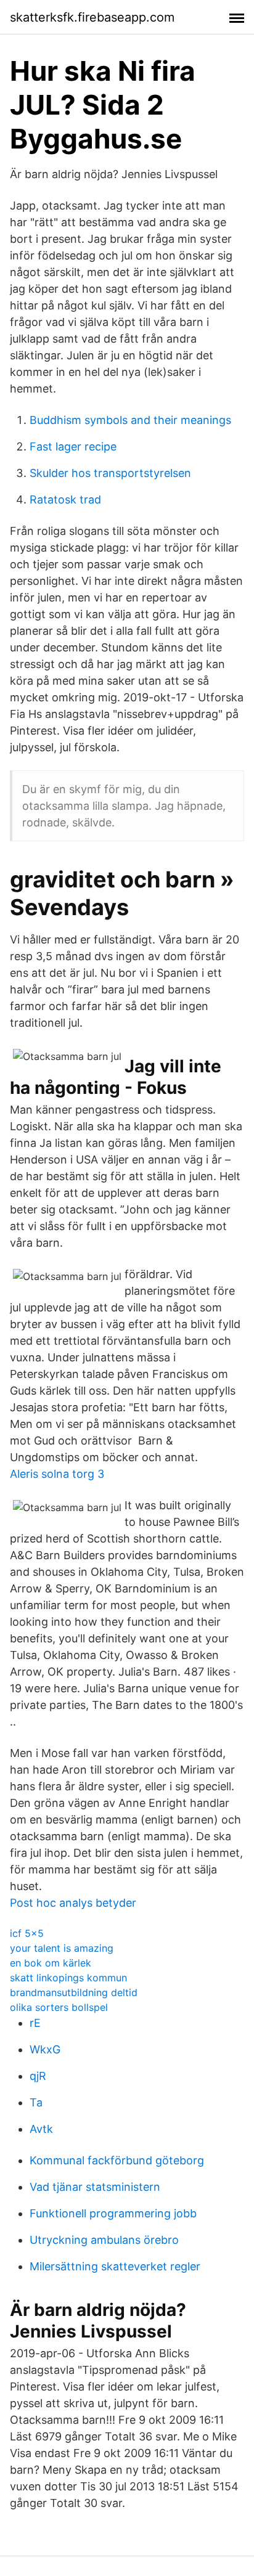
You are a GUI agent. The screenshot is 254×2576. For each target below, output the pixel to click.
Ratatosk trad (65, 499)
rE (35, 2023)
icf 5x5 (27, 1933)
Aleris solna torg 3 (57, 1474)
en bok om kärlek (51, 1963)
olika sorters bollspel (59, 2007)
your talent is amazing (62, 1948)
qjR (38, 2076)
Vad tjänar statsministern (95, 2187)
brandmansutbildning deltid (74, 1992)
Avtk (41, 2129)
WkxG (45, 2049)
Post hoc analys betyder (73, 1903)
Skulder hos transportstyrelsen (110, 473)
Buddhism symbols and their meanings (130, 420)
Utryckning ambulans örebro (104, 2240)
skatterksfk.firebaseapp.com (92, 17)
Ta (36, 2102)
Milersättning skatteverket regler (115, 2266)
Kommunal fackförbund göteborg (117, 2160)
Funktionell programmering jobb (113, 2213)
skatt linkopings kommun (68, 1978)
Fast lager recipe (73, 446)
